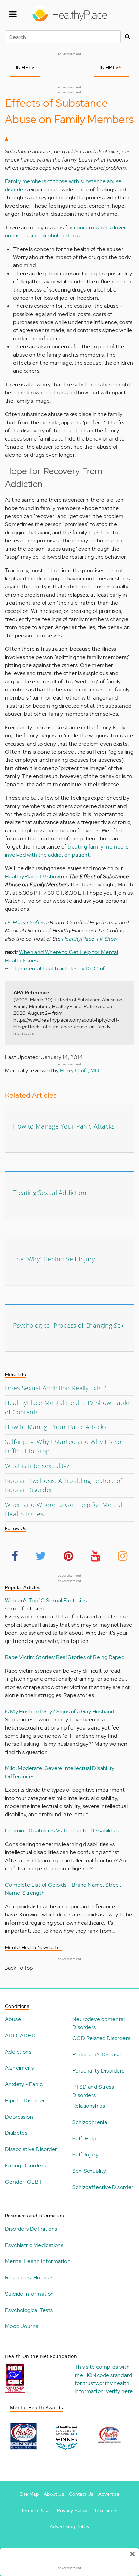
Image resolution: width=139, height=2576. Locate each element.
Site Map (29, 2494)
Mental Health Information (38, 2261)
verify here (119, 2391)
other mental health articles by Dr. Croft (58, 969)
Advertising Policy (69, 2527)
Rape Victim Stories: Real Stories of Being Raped (65, 1657)
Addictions (18, 2052)
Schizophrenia (90, 2122)
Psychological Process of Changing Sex (69, 1325)
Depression (19, 2117)
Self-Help (84, 2138)
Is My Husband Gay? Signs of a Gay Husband (60, 1711)
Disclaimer (107, 2510)
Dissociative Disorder (31, 2149)
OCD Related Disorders (101, 2038)
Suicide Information (30, 2294)
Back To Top (19, 1968)
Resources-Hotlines (29, 2278)
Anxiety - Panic (24, 2084)
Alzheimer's (19, 2068)
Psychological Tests (29, 2310)
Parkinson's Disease (97, 2054)
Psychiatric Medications (34, 2245)
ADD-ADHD (20, 2035)
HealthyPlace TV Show (90, 939)
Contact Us (81, 2494)
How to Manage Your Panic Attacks (64, 1126)
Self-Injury (85, 2155)
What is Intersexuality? (37, 1466)
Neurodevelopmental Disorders (99, 2023)
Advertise (109, 2494)
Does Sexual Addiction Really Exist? (56, 1388)
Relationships (89, 2106)
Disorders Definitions (31, 2229)
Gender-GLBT (24, 2182)
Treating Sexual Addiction (50, 1193)
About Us (54, 2494)
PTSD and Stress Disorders (93, 2091)
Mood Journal (22, 2326)
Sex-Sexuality (89, 2171)
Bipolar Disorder (25, 2100)
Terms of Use (35, 2510)
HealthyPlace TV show (33, 876)
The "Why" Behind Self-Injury (54, 1259)
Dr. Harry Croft (22, 922)
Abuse (13, 2019)
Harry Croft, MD (80, 1070)
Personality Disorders (98, 2071)
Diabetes (16, 2133)
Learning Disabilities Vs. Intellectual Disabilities (62, 1831)
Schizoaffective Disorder (103, 2187)
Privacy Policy (72, 2510)
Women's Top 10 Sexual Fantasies (46, 1600)
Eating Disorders (25, 2165)
